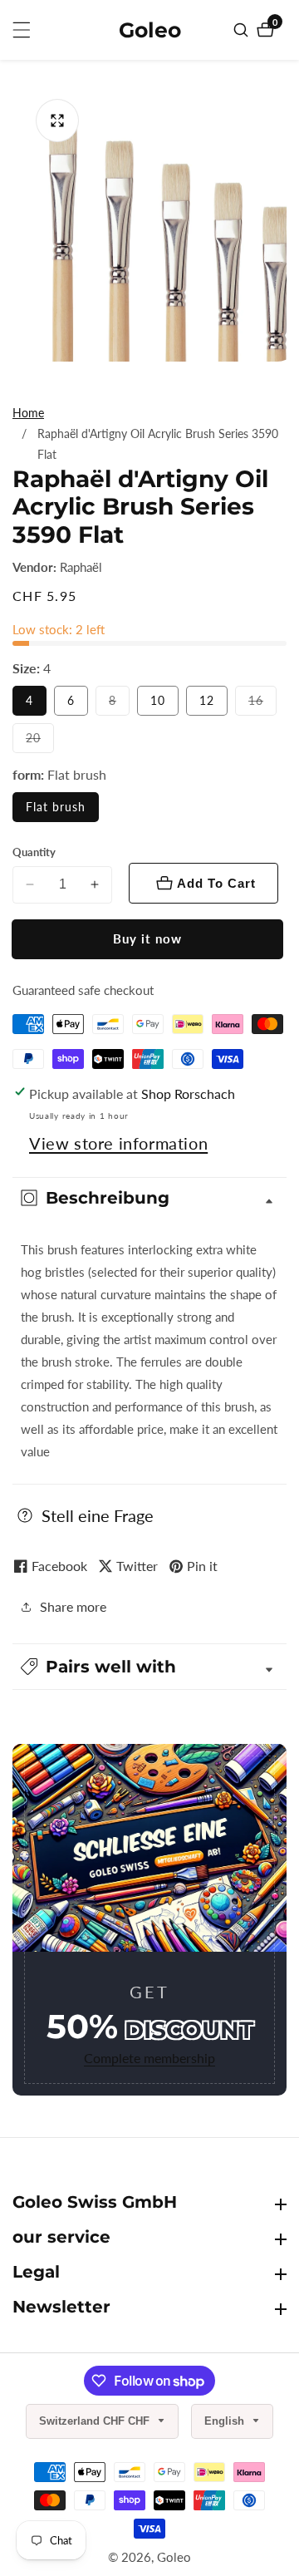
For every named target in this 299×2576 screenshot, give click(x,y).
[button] (149, 1667)
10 (158, 700)
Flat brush (56, 807)
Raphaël (81, 567)
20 (40, 741)
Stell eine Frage (98, 1515)
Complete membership (149, 2058)
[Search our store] (243, 30)
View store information (118, 1143)
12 (207, 700)
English (226, 2421)
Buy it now (147, 938)
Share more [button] (73, 1606)
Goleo (174, 2557)
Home (28, 413)
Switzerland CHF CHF (96, 2421)
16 (262, 704)
